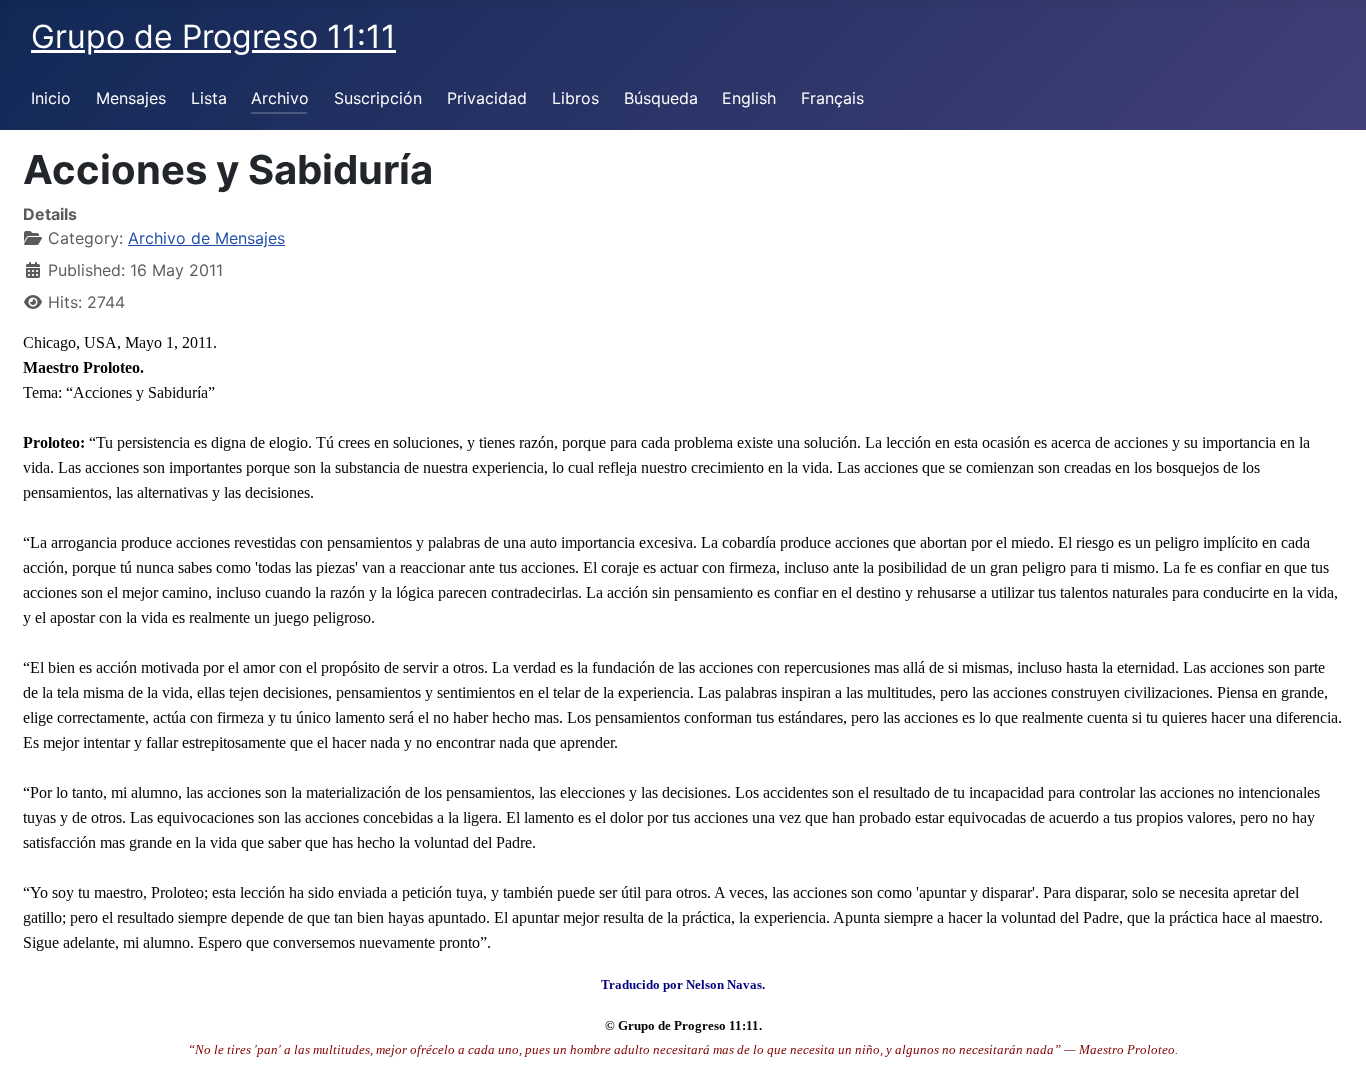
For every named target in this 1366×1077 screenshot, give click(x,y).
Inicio (51, 98)
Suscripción (378, 98)
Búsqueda (661, 98)
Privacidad (487, 98)
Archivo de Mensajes (206, 238)
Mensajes (131, 98)
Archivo (280, 98)
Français (832, 98)
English (749, 98)
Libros (575, 98)
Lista (209, 98)
